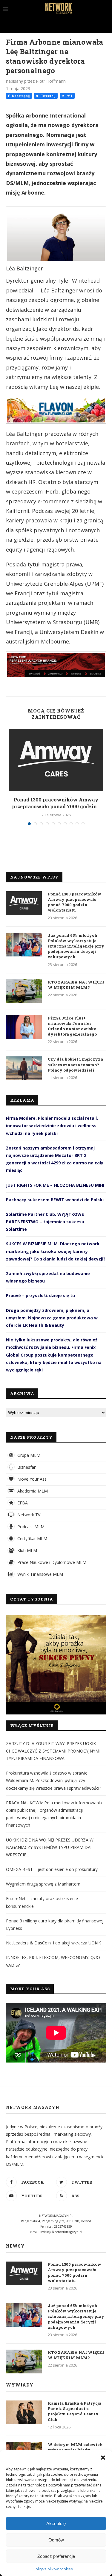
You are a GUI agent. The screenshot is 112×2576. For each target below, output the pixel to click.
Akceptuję (56, 2523)
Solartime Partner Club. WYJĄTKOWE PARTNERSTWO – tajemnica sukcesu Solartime (45, 1222)
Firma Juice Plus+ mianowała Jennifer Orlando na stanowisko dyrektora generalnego (72, 1026)
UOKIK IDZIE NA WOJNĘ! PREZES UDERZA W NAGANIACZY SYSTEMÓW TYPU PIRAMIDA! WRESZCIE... (50, 1847)
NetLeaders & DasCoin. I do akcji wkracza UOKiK (53, 1943)
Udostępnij (20, 96)
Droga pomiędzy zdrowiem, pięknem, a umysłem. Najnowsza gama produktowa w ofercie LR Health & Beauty (52, 1318)
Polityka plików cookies (53, 2569)
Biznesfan (26, 1467)
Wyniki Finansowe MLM (40, 1574)
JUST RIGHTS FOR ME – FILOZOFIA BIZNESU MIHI (55, 1185)
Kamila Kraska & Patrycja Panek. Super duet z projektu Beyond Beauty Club (75, 2411)
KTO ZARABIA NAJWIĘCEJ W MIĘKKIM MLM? (76, 985)
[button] (103, 2458)
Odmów (56, 2540)
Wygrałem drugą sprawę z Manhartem (43, 1884)
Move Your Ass (31, 1479)
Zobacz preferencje (56, 2556)
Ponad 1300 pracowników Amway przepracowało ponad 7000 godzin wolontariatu (75, 902)
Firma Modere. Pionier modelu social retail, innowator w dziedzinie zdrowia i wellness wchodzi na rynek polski (52, 1126)
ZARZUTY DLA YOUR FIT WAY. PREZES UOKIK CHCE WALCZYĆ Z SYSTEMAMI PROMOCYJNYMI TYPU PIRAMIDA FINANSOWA (53, 1751)
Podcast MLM (30, 1527)
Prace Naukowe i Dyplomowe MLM (51, 1562)
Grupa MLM (28, 1455)
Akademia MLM (32, 1491)
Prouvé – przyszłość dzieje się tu (40, 1295)
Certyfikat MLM (32, 1538)
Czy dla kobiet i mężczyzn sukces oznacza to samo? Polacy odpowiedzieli (76, 1064)
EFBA (22, 1503)
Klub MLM (27, 1550)
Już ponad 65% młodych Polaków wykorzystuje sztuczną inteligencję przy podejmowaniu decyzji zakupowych (76, 946)
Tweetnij (48, 96)
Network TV (28, 1515)
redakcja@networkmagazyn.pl (61, 2232)
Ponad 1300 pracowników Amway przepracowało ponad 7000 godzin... (56, 803)
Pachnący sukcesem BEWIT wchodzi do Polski (55, 1200)
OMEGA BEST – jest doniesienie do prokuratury (52, 1869)
